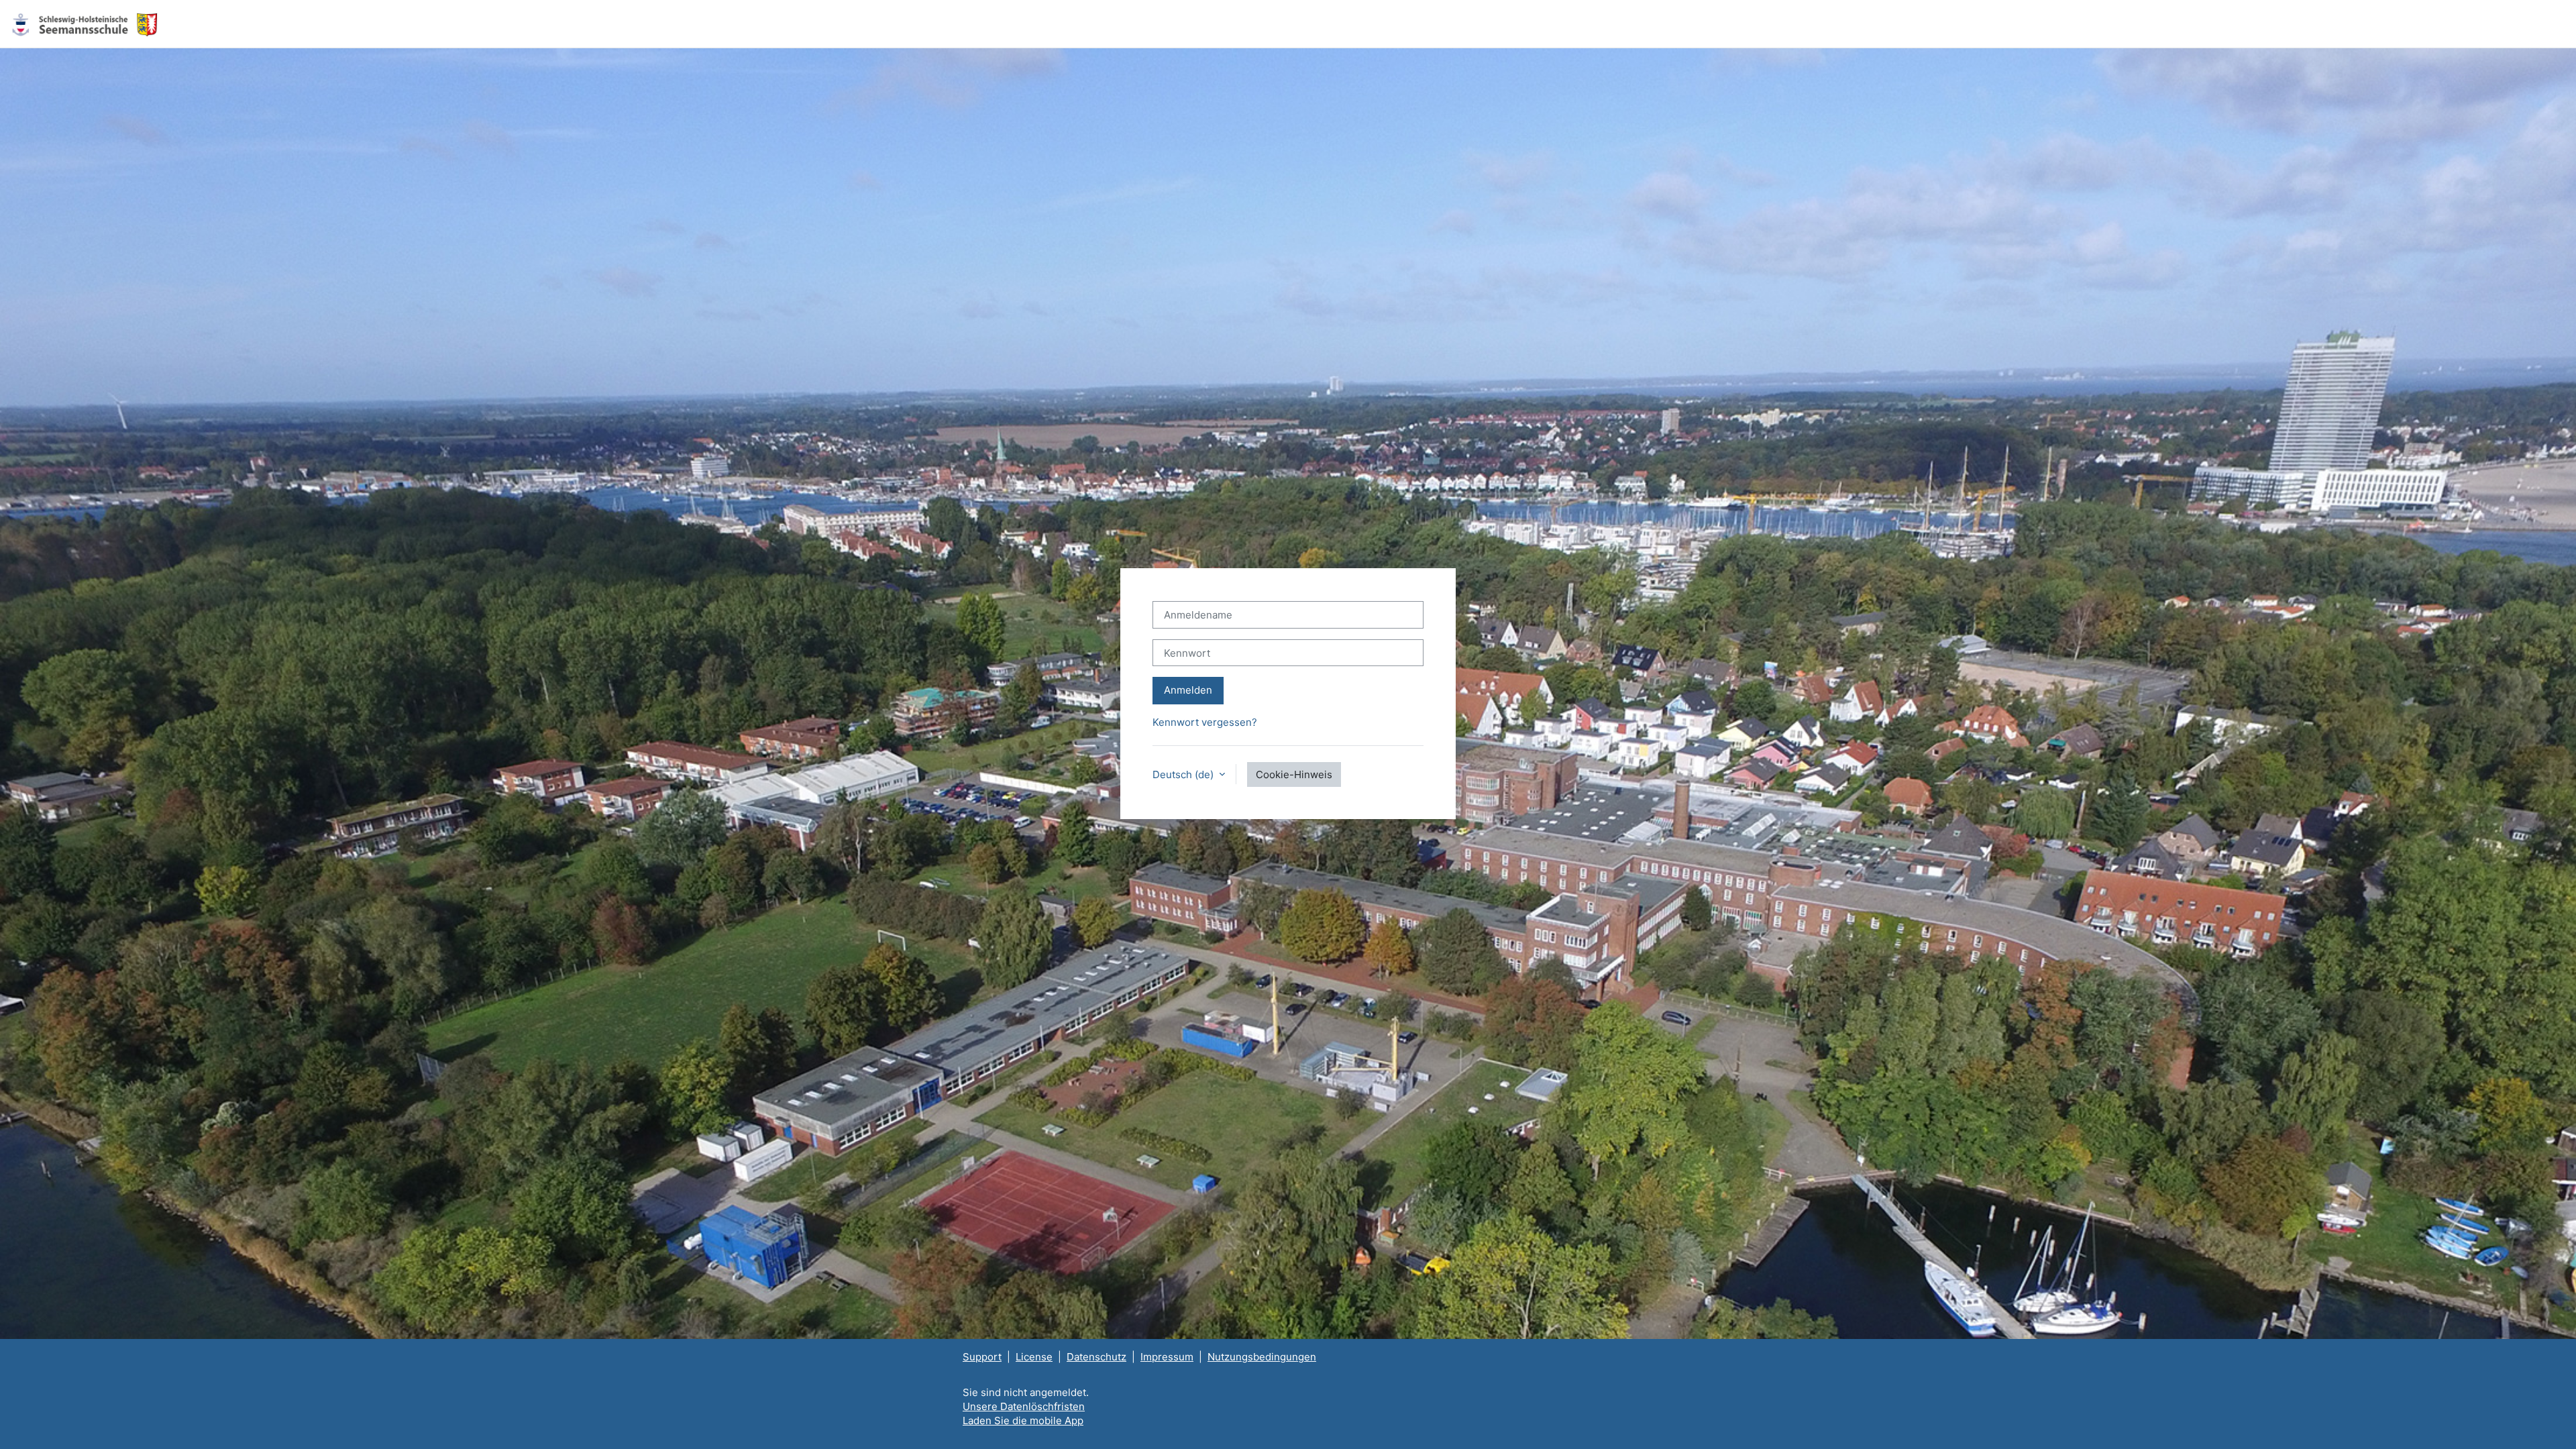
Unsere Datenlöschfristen (1024, 1406)
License (1034, 1357)
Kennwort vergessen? (1205, 722)
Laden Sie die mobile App (1023, 1420)
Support (982, 1357)
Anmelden (1188, 690)
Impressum (1167, 1357)
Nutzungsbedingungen (1262, 1357)
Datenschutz (1096, 1357)
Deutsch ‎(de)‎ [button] (1184, 774)
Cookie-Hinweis (1294, 774)
